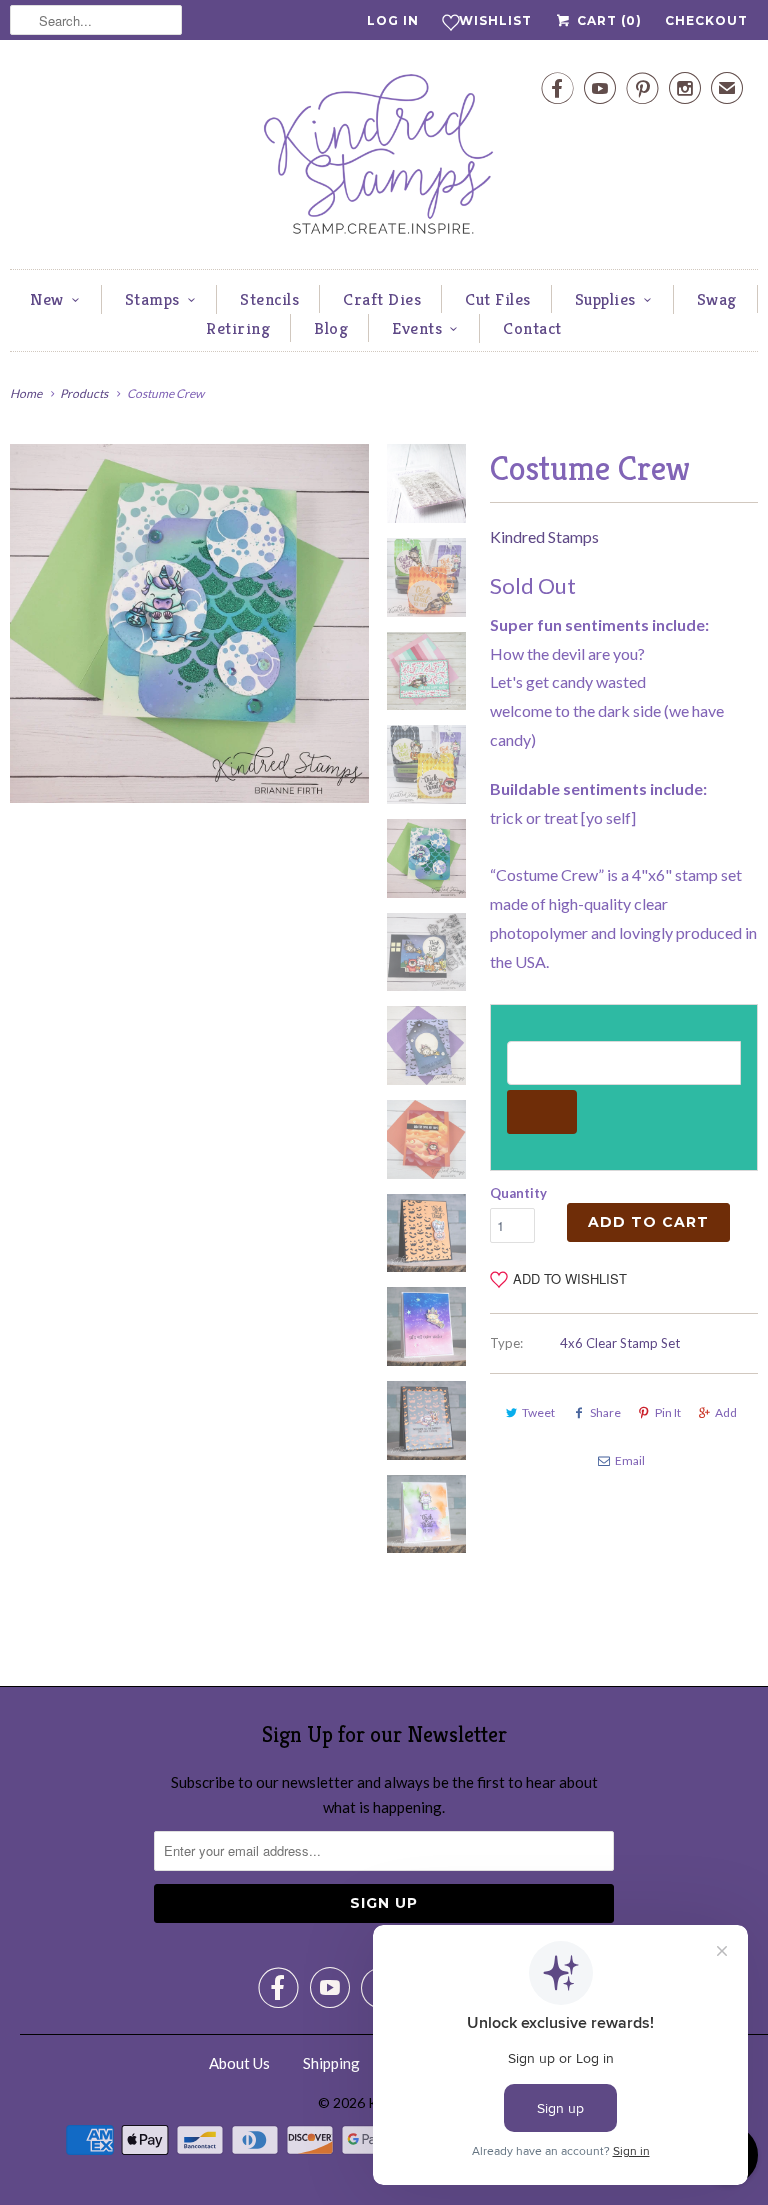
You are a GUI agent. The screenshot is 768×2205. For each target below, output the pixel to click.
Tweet (538, 1412)
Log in (393, 20)
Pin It (668, 1412)
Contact (532, 328)
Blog (331, 328)
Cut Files (498, 299)
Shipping (331, 2063)
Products (84, 393)
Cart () (607, 20)
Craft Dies (382, 299)
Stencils (269, 299)
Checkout (706, 20)
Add (726, 1412)
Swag (717, 299)
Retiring (238, 328)
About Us (239, 2063)
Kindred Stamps (544, 536)
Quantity (518, 1193)
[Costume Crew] (189, 623)
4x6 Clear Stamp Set (620, 1343)
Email (630, 1460)
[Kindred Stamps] (384, 159)
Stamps (152, 299)
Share (605, 1412)
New (47, 299)
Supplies (605, 299)
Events (417, 328)
